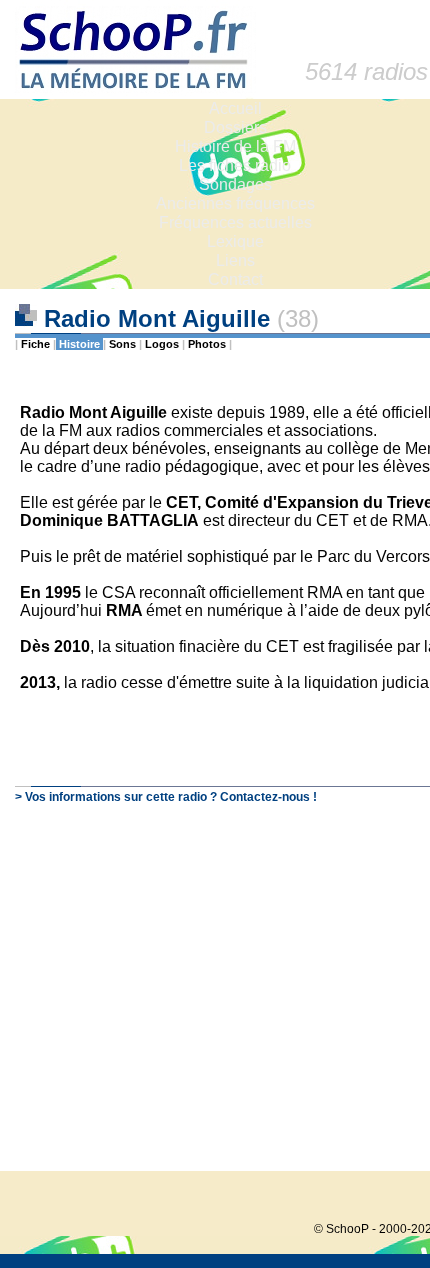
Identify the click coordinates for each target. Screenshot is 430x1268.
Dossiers (235, 127)
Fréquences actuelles (235, 222)
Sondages (235, 184)
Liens (235, 260)
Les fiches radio (235, 165)
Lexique (235, 241)
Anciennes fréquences (235, 203)
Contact (235, 279)
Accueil (235, 108)
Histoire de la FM (235, 146)
